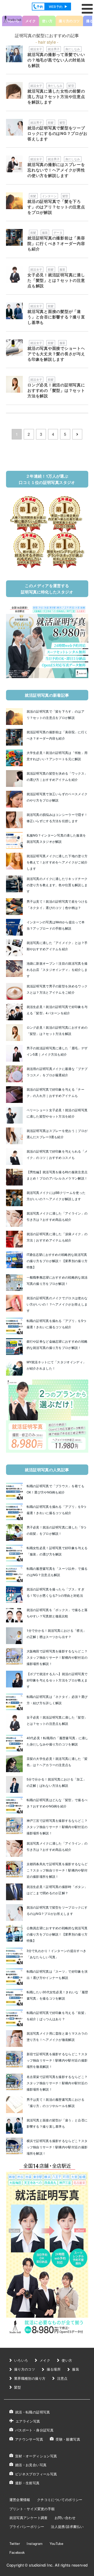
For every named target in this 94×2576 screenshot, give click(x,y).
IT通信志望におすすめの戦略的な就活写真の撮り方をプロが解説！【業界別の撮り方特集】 (57, 1261)
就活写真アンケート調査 (29, 2518)
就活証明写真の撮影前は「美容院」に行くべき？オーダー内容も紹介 (56, 243)
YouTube (57, 2543)
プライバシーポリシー (27, 2526)
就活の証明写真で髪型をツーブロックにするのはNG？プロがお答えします (57, 133)
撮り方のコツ (25, 2369)
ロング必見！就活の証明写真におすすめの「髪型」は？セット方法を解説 (56, 390)
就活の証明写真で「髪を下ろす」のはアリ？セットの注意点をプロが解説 (56, 207)
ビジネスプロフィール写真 (36, 2474)
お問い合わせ (65, 2518)
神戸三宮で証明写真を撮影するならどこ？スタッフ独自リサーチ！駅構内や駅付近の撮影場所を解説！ (57, 1827)
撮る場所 (54, 2369)
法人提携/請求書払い (67, 2526)
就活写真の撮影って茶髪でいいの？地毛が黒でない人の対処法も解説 (56, 60)
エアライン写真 (28, 2421)
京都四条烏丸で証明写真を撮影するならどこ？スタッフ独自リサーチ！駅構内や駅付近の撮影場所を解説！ (57, 1870)
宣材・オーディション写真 (36, 2456)
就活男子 (54, 49)
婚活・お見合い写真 (31, 2465)
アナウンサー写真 (29, 2439)
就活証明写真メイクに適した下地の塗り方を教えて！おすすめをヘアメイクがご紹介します (57, 862)
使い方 (67, 2360)
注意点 (62, 2378)
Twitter (15, 2543)
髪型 (71, 85)
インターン (49, 196)
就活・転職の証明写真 (33, 2412)
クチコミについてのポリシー (60, 2500)
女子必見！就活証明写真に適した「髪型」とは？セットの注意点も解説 (56, 280)
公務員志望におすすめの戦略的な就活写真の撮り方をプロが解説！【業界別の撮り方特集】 (57, 1934)
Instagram (35, 2543)
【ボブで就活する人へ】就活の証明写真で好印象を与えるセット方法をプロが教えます (57, 1680)
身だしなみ (73, 49)
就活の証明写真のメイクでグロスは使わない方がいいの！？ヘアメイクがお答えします (57, 1304)
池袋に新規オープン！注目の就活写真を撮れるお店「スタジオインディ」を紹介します (57, 969)
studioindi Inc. (41, 2565)
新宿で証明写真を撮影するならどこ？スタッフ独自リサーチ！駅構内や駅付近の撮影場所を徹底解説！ (57, 2060)
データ (58, 232)
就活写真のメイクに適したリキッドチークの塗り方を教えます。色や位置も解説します (57, 885)
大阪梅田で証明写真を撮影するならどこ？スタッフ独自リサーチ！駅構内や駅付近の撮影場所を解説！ (57, 1657)
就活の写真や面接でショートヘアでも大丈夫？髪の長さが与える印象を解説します (56, 354)
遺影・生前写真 (27, 2483)
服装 (45, 232)
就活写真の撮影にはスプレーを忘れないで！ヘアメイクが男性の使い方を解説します (56, 170)
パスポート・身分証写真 (34, 2430)
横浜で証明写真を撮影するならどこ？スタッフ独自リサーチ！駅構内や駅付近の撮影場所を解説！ (57, 2147)
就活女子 (36, 49)
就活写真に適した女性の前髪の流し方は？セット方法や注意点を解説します (56, 96)
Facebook (17, 2552)
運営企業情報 (20, 2500)
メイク (31, 21)
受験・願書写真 (68, 2439)
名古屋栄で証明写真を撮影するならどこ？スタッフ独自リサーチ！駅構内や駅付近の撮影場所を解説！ (57, 2083)
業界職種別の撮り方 (30, 2378)
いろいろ (21, 2360)
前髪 (51, 122)
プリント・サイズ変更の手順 (32, 2508)
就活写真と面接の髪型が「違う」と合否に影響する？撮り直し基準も (56, 317)
